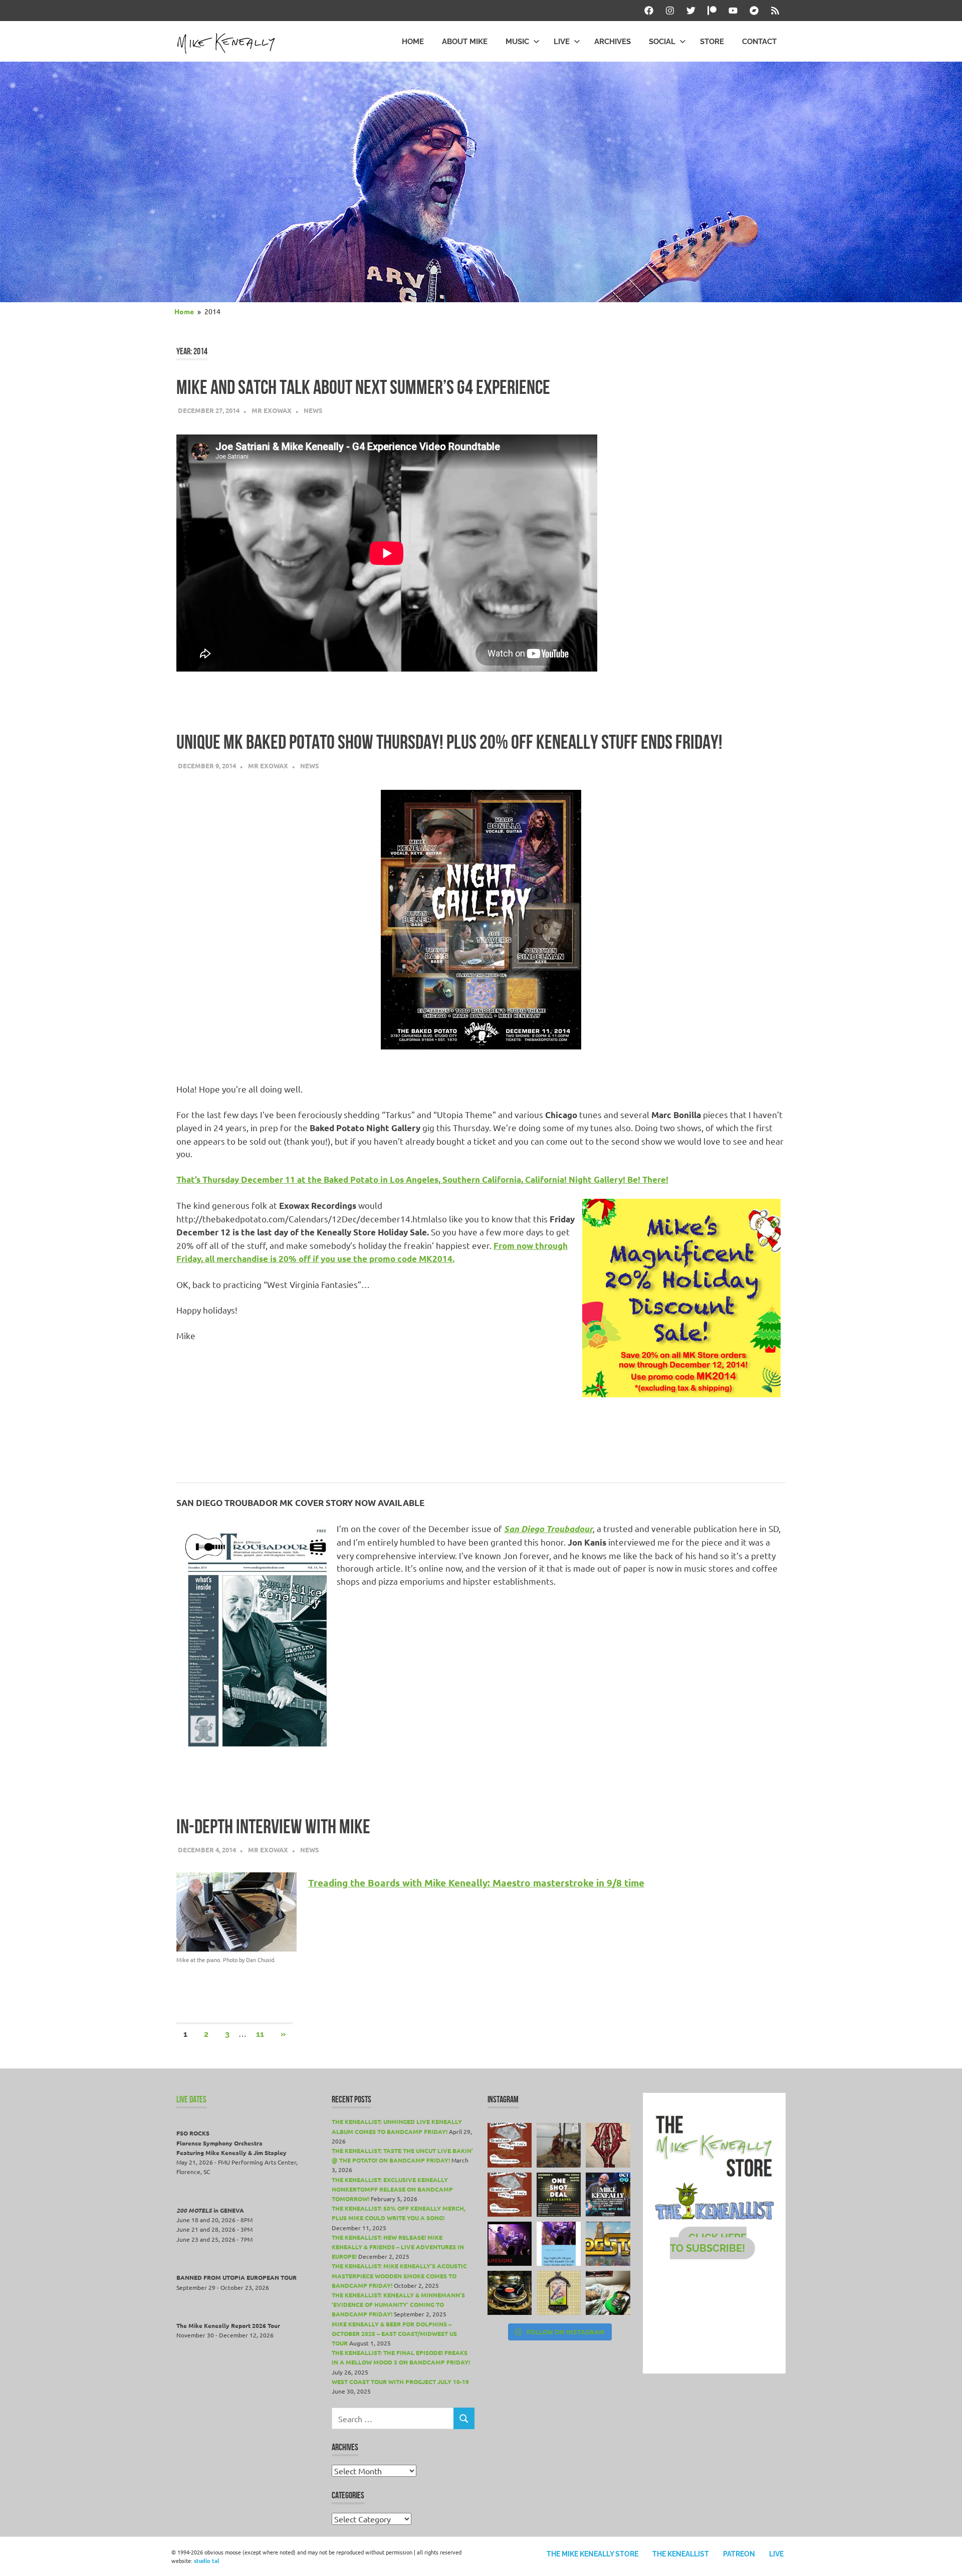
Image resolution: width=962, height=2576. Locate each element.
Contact (759, 42)
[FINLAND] (608, 2293)
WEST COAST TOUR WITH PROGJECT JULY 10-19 (400, 2382)
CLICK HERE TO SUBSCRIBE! (708, 2243)
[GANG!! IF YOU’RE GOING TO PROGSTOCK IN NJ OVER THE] (608, 2244)
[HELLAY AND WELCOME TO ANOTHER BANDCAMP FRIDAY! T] (559, 2293)
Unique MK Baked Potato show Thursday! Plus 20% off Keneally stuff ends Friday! (449, 742)
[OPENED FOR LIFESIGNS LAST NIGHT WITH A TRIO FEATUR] (510, 2244)
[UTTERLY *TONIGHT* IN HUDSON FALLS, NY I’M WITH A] (559, 2244)
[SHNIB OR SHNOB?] (608, 2145)
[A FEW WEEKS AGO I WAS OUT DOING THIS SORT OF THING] (559, 2145)
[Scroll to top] (944, 2558)
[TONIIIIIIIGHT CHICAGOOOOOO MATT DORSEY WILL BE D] (608, 2195)
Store (712, 42)
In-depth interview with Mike (273, 1827)
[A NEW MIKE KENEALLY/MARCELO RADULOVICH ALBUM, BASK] (510, 2293)
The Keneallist (681, 2554)
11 (260, 2034)
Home (413, 42)
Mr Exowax (272, 410)
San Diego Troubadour (548, 1529)
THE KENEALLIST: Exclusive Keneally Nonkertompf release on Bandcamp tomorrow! (392, 2189)
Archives (613, 42)
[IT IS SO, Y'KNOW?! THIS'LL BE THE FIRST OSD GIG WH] (559, 2195)
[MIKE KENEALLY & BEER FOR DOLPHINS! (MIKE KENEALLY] (510, 2195)
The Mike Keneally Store (592, 2554)
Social (662, 42)
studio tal (206, 2560)
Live (562, 42)
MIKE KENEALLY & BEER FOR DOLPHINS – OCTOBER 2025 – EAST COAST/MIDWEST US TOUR (394, 2333)
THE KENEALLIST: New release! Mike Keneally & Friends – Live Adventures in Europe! (398, 2247)
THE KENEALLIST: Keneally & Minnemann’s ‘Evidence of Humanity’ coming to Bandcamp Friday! (398, 2304)
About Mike (465, 42)
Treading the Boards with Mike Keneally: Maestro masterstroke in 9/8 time (476, 1883)
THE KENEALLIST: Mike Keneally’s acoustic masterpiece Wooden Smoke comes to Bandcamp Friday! (399, 2275)
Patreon (739, 2554)
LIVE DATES (191, 2099)
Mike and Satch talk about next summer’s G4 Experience (363, 387)
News (313, 410)
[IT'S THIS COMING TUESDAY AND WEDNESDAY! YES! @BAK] (510, 2145)
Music (517, 42)
